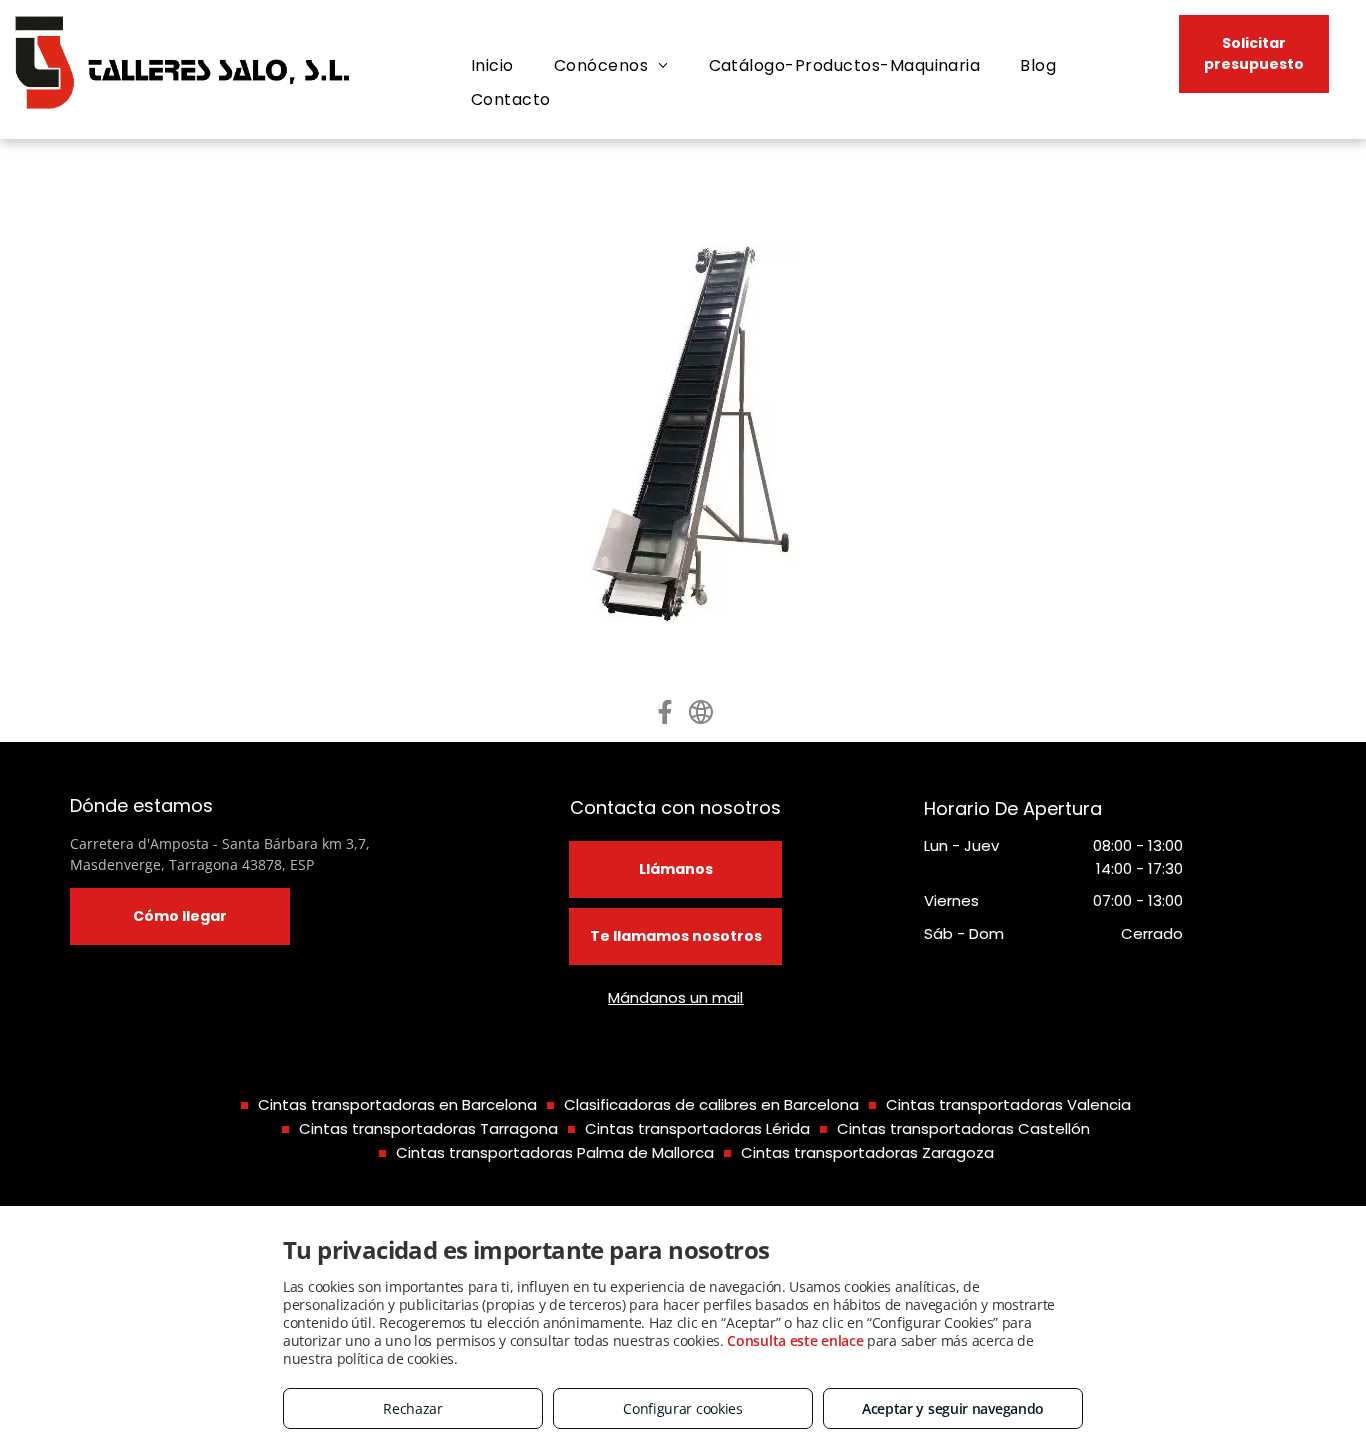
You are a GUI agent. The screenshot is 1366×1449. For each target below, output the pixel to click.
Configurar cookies (683, 1408)
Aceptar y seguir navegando (953, 1408)
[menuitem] (492, 66)
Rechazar (413, 1408)
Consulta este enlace (795, 1340)
